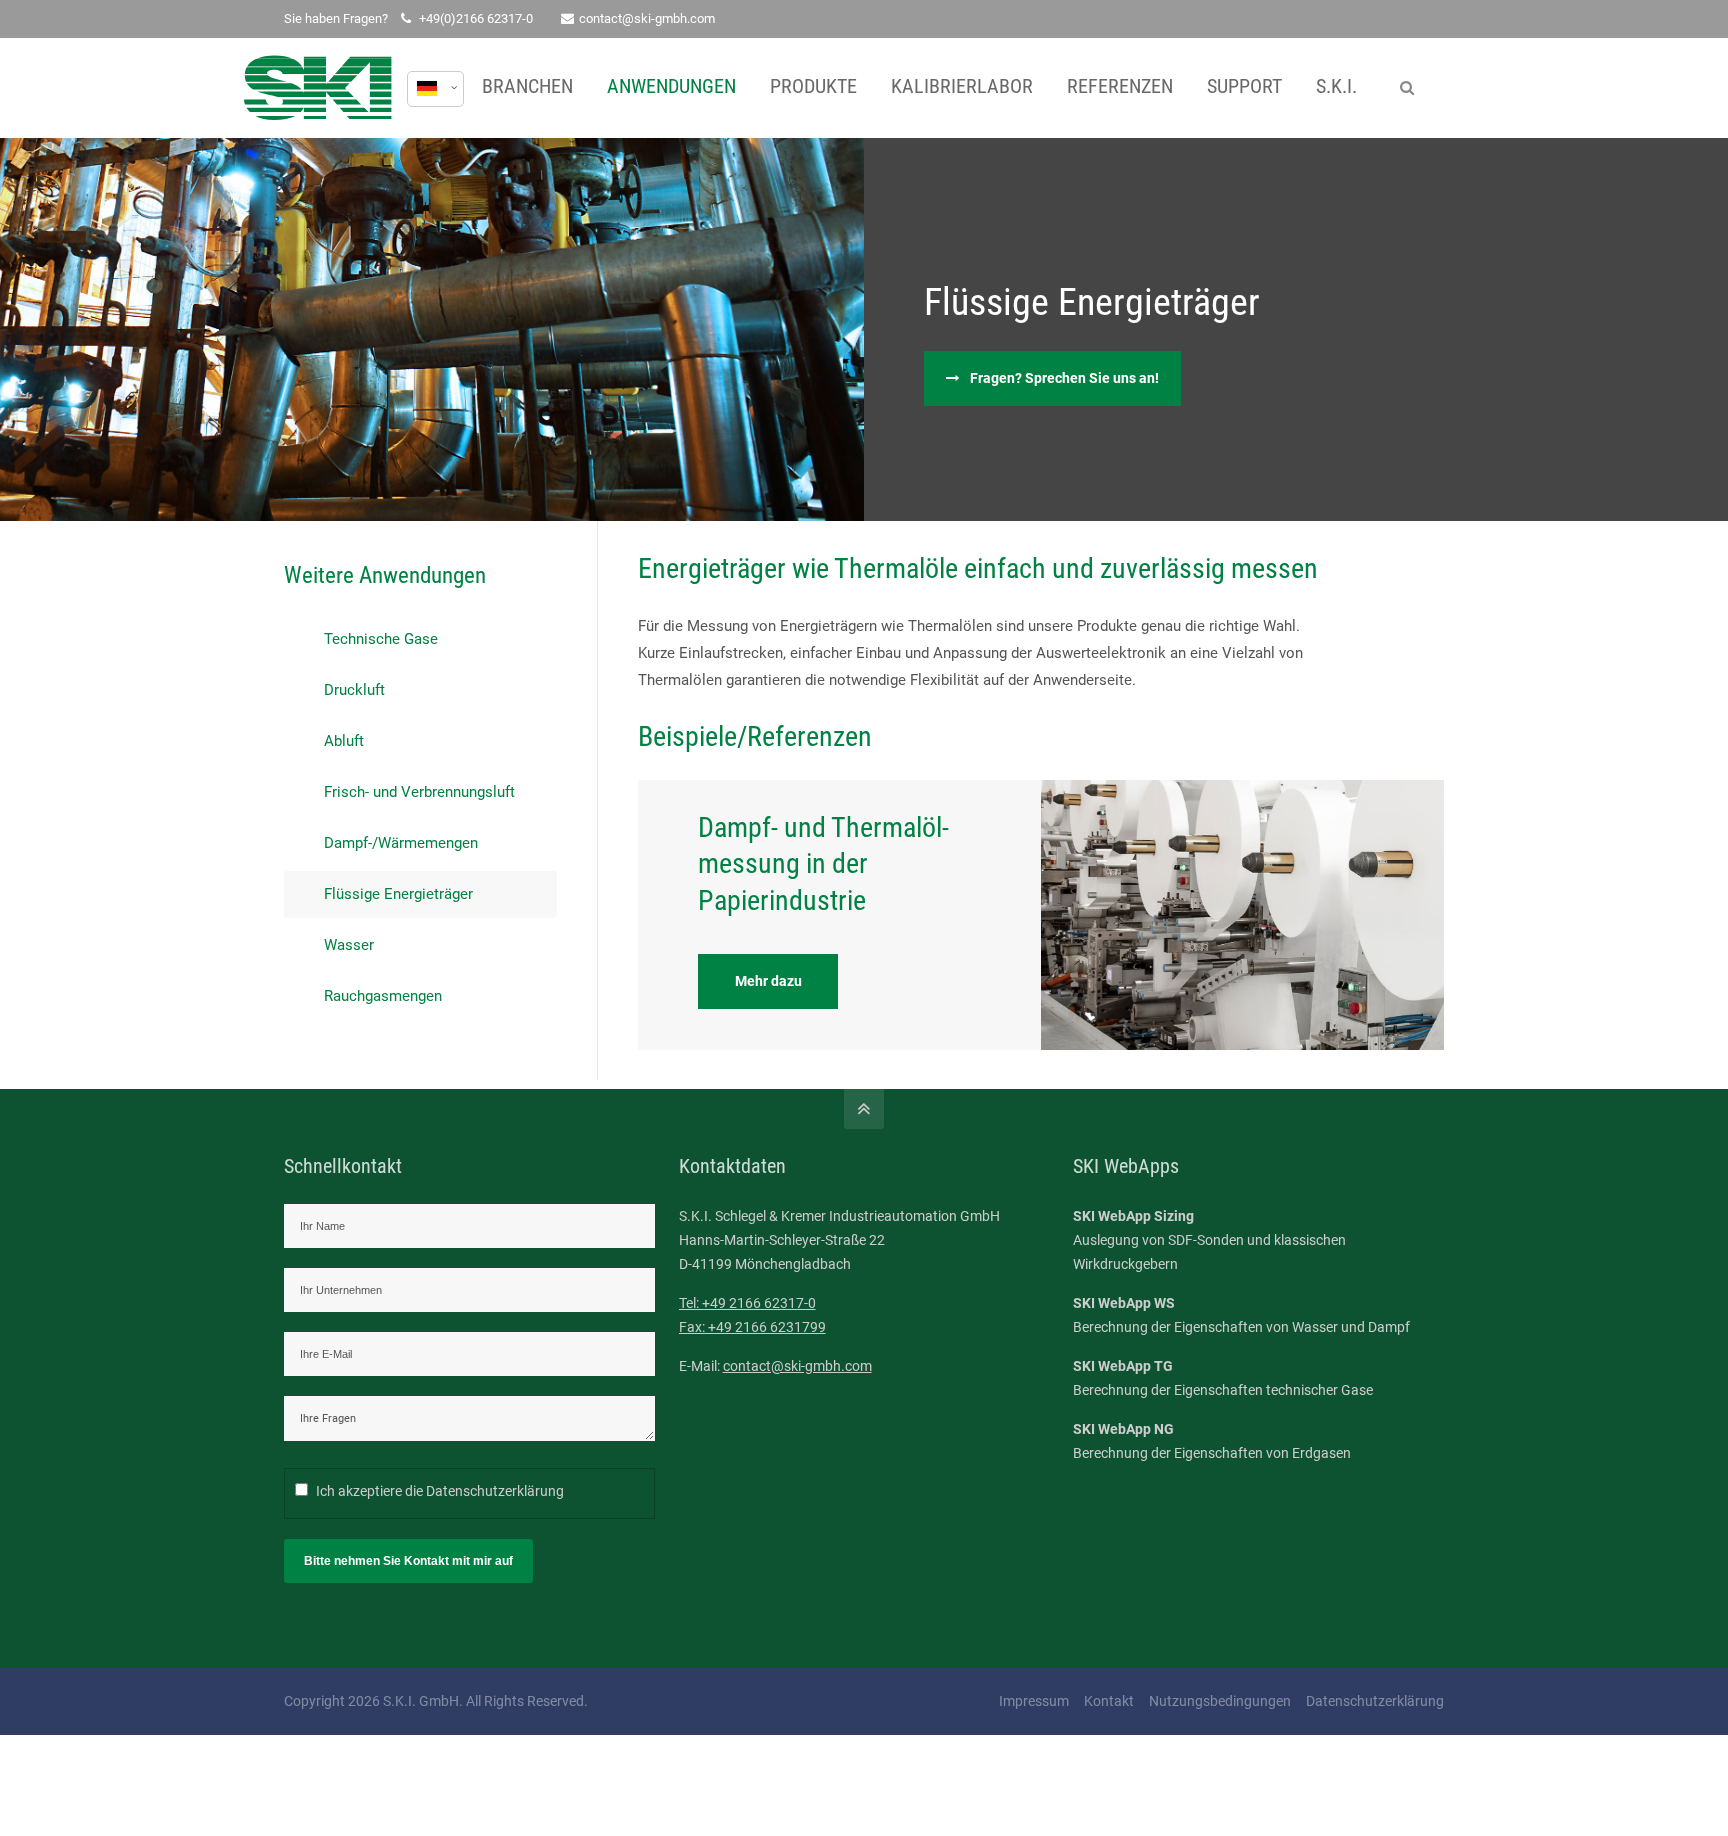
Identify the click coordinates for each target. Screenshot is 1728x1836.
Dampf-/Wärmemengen (401, 843)
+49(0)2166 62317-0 (476, 18)
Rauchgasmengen (383, 996)
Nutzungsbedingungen (1220, 1701)
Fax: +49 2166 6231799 (752, 1327)
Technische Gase (381, 639)
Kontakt (1109, 1701)
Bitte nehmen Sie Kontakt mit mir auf (408, 1561)
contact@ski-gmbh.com (647, 18)
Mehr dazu (768, 981)
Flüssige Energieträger (398, 894)
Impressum (1034, 1701)
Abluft (344, 741)
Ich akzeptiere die (440, 1491)
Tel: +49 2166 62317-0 (747, 1303)
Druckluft (354, 690)
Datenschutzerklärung (495, 1491)
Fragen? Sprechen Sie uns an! (1064, 378)
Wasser (349, 945)
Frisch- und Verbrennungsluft (419, 792)
